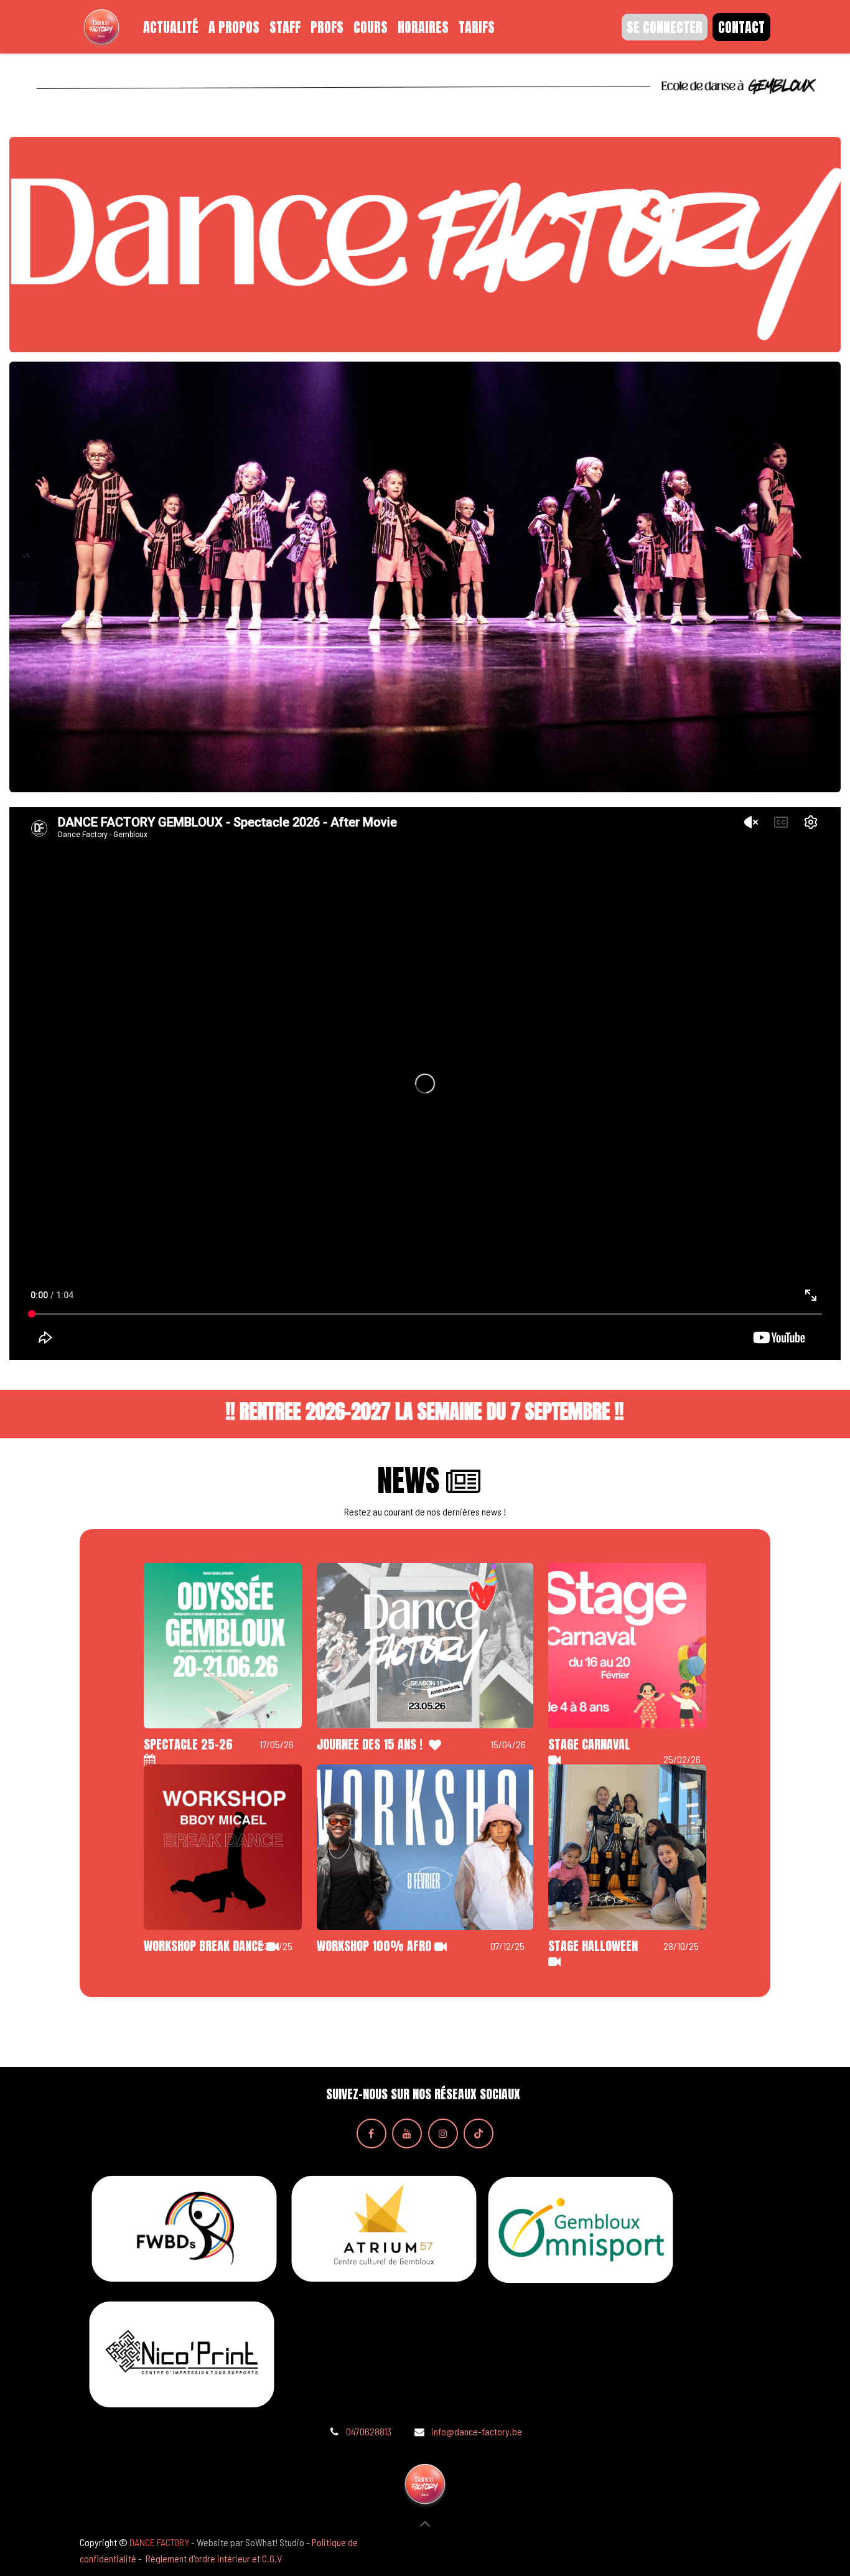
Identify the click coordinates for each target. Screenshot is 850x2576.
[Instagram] (443, 2133)
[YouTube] (407, 2133)
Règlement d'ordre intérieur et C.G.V (214, 2558)
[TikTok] (479, 2133)
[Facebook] (371, 2133)
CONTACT (741, 27)
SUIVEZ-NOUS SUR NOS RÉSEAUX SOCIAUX (423, 2094)
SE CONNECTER (665, 27)
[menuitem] (171, 27)
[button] (425, 2524)
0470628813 (369, 2431)
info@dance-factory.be (477, 2431)
